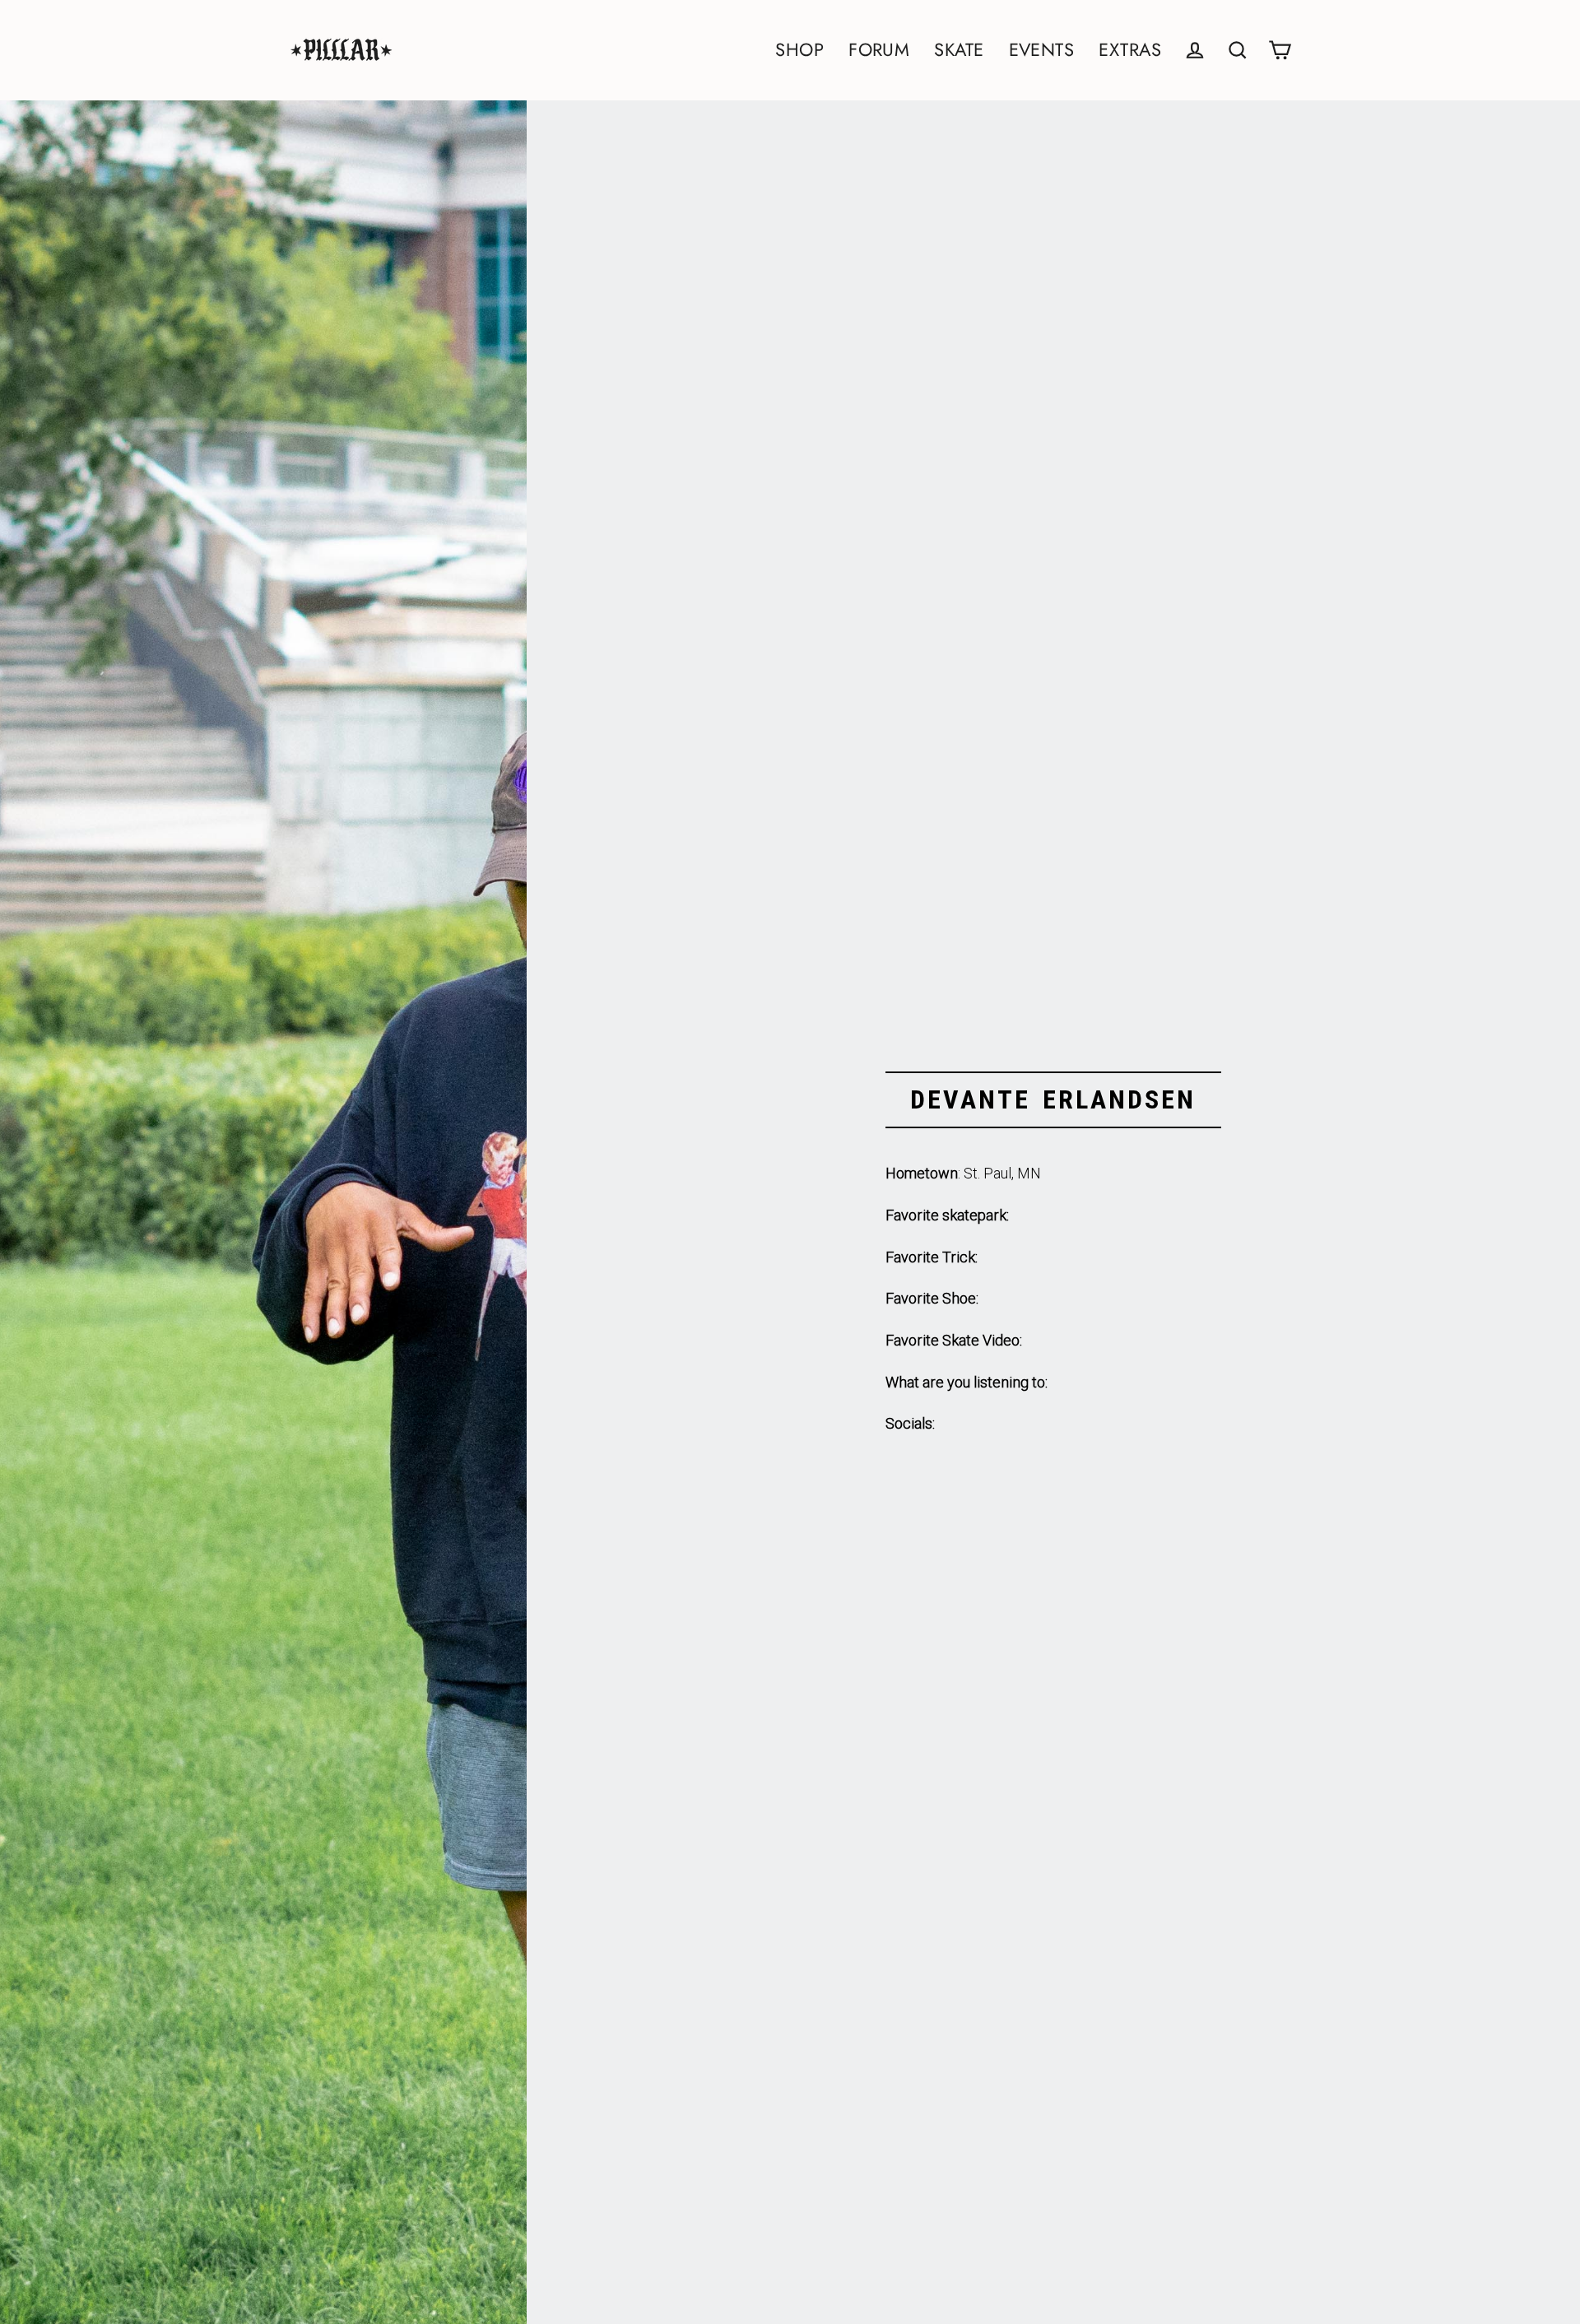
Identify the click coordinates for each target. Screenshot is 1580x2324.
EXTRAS (1130, 50)
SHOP (799, 50)
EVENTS (1042, 50)
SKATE (959, 50)
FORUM (879, 50)
